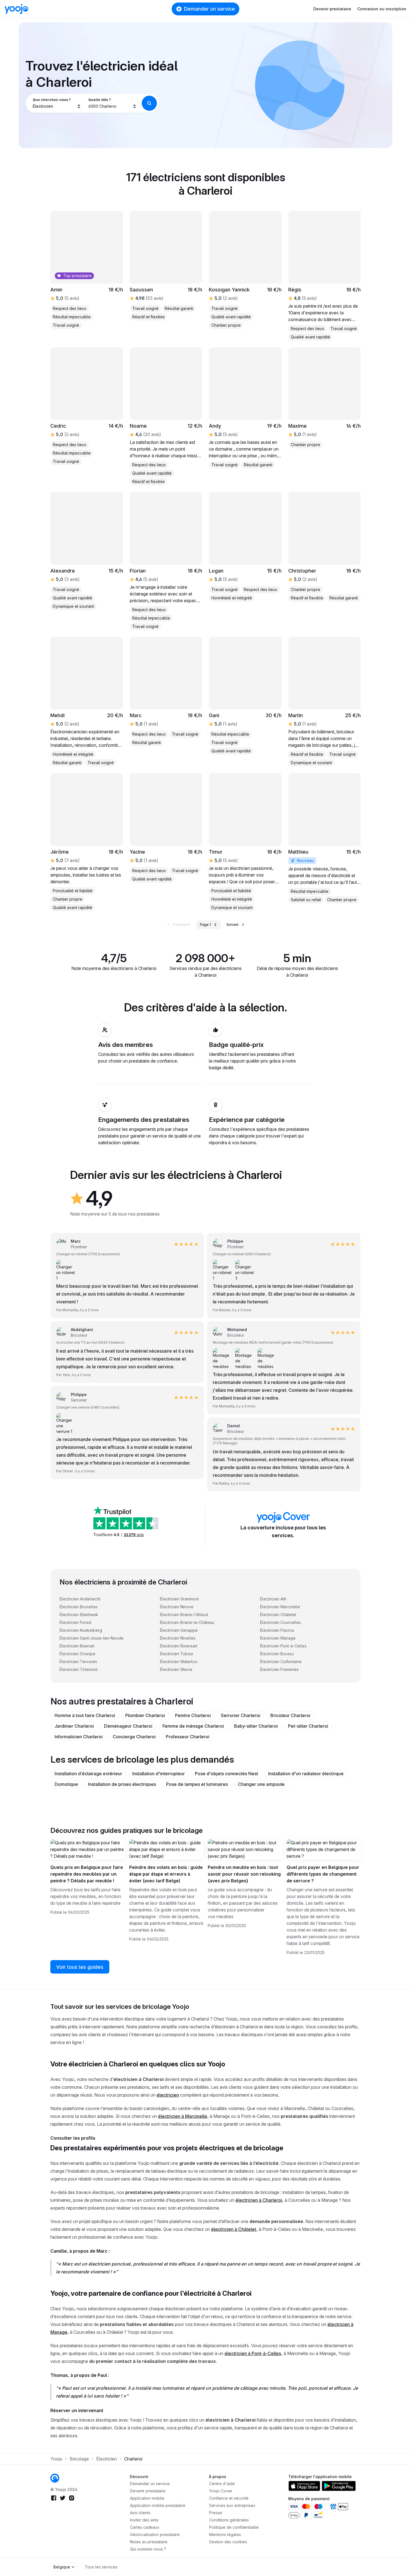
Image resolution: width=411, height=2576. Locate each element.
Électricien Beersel (77, 1646)
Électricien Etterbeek (79, 1615)
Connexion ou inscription (382, 9)
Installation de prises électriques (122, 1784)
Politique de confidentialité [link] (234, 2527)
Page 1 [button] (205, 925)
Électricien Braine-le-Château (187, 1622)
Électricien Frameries (279, 1669)
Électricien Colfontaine (281, 1662)
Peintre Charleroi (193, 1715)
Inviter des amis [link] (144, 2520)
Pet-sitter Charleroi (308, 1726)
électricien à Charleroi (259, 2200)
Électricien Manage (278, 1638)
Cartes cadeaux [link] (145, 2527)
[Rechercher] (149, 103)
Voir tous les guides (80, 1967)
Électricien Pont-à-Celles (283, 1646)
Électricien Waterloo (179, 1662)
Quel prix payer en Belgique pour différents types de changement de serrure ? (323, 1874)
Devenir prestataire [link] (148, 2491)
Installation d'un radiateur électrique (306, 1774)
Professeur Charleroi (188, 1737)
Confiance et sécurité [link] (229, 2498)
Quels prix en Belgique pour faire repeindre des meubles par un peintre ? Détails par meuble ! (87, 1874)
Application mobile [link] (147, 2498)
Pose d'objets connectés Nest (226, 1774)
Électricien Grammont (179, 1599)
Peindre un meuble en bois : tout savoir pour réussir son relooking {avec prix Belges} (244, 1874)
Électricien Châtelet (278, 1615)
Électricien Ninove (177, 1607)
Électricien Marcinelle (280, 1607)
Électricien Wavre (176, 1669)
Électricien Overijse (77, 1654)
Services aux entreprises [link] (232, 2505)
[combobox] (57, 103)
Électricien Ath (273, 1599)
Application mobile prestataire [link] (158, 2505)
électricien (168, 2095)
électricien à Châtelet (234, 2229)
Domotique (66, 1784)
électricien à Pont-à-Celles (253, 2353)
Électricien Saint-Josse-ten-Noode (92, 1638)
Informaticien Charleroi (79, 1737)
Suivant (232, 925)
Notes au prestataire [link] (149, 2542)
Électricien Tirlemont (79, 1669)
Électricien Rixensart (179, 1646)
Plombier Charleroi (145, 1715)
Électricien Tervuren (78, 1662)
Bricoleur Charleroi (290, 1715)
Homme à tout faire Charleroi (85, 1715)
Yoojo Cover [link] (221, 2491)
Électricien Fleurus (277, 1630)
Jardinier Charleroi (74, 1726)
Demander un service (209, 9)
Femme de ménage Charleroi (193, 1726)
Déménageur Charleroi (128, 1726)
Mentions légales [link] (225, 2534)
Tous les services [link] (101, 2567)
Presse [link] (216, 2513)
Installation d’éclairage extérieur (88, 1774)
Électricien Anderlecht (80, 1599)
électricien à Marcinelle (183, 2116)
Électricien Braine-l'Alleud (184, 1615)
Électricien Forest (75, 1622)
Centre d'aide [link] (222, 2484)
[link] (325, 398)
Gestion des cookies (228, 2542)
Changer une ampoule (261, 1784)
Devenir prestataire (332, 9)
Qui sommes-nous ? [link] (148, 2549)
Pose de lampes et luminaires (197, 1784)
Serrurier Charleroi (241, 1715)
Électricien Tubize (177, 1654)
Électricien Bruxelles (79, 1607)
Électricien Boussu (277, 1654)
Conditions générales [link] (229, 2520)
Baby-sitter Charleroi (256, 1726)
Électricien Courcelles (280, 1622)
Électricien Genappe (179, 1630)
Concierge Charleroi (134, 1737)
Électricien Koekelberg (81, 1630)
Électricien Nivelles (178, 1638)
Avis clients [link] (140, 2513)
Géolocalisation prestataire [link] (155, 2534)
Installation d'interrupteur (159, 1774)
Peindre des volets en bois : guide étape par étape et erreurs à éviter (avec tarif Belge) (166, 1874)
